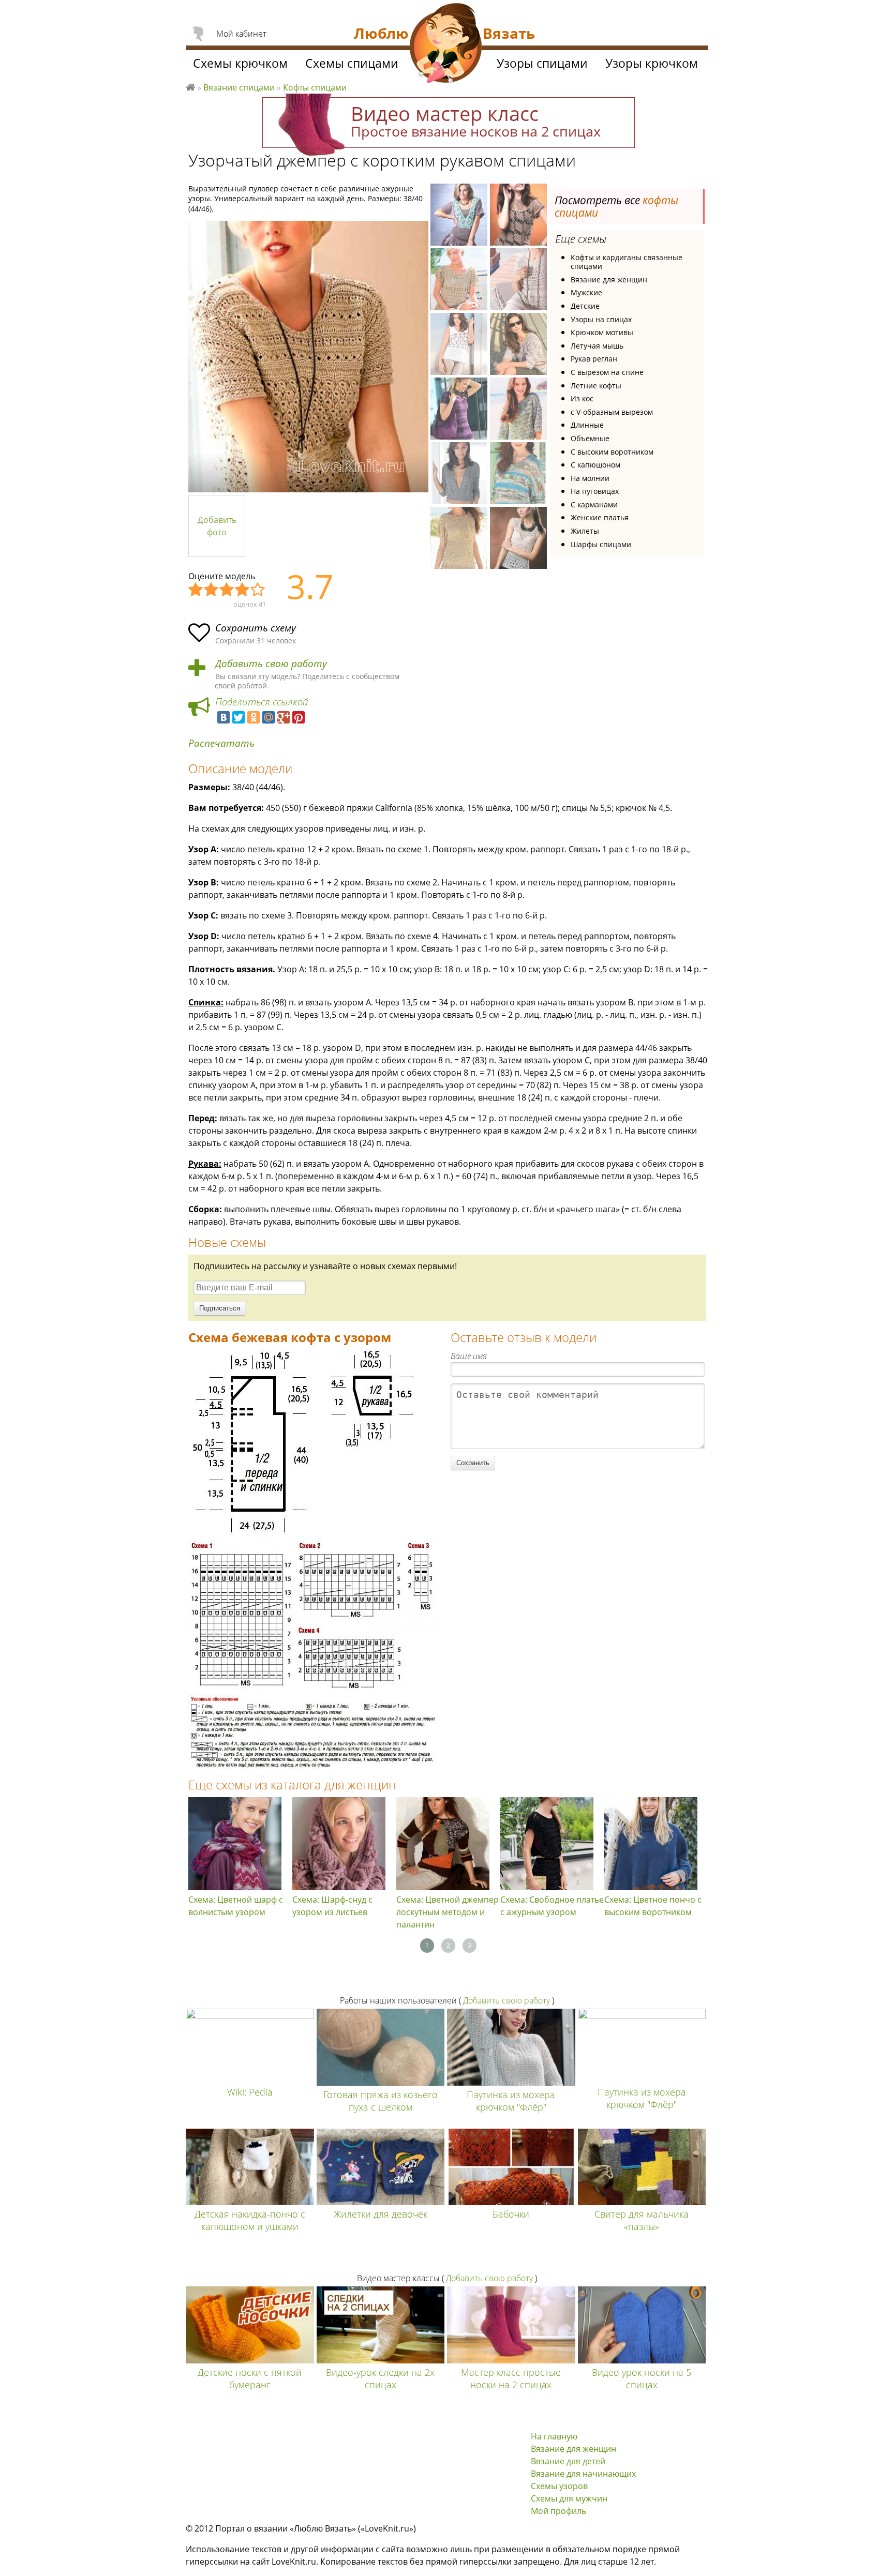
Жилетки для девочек (381, 2214)
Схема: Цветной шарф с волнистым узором (236, 1906)
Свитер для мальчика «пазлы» (642, 2220)
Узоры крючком (652, 63)
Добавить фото (217, 526)
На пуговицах (595, 491)
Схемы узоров (559, 2486)
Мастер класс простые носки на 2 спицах (511, 2378)
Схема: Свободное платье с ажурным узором (552, 1906)
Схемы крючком (240, 63)
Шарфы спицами (601, 544)
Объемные (590, 438)
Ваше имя (469, 1356)
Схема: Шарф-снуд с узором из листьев (332, 1906)
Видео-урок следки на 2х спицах (380, 2378)
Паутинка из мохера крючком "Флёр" (511, 2101)
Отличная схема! (258, 590)
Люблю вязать (190, 86)
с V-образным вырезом (612, 412)
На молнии (590, 478)
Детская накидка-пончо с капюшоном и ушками (250, 2220)
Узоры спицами (542, 63)
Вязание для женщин (609, 280)
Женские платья (600, 517)
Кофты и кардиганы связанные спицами (627, 262)
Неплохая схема (212, 590)
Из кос (582, 398)
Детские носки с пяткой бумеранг (250, 2378)
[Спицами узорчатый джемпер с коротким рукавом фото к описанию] (308, 357)
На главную (554, 2436)
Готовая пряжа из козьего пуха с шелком (381, 2101)
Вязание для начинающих (583, 2474)
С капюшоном (595, 465)
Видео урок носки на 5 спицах (642, 2378)
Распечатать (221, 743)
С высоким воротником (612, 452)
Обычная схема (227, 590)
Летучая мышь (597, 346)
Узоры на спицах (601, 319)
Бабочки (511, 2214)
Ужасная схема (196, 590)
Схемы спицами (352, 63)
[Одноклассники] (254, 717)
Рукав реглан (594, 359)
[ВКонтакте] (224, 717)
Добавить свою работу (271, 664)
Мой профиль (558, 2511)
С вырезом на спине (607, 372)
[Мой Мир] (269, 717)
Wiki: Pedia (250, 2092)
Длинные (587, 425)
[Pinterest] (299, 717)
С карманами (594, 504)
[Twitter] (239, 717)
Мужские (586, 292)
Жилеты (585, 531)
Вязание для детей (568, 2461)
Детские (585, 306)
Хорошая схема (243, 590)
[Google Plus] (284, 717)
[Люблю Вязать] (446, 44)
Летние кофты (596, 386)
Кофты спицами (315, 87)
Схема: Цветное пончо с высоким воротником (653, 1906)
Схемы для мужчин (569, 2498)
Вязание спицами (239, 87)
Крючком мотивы (602, 332)
